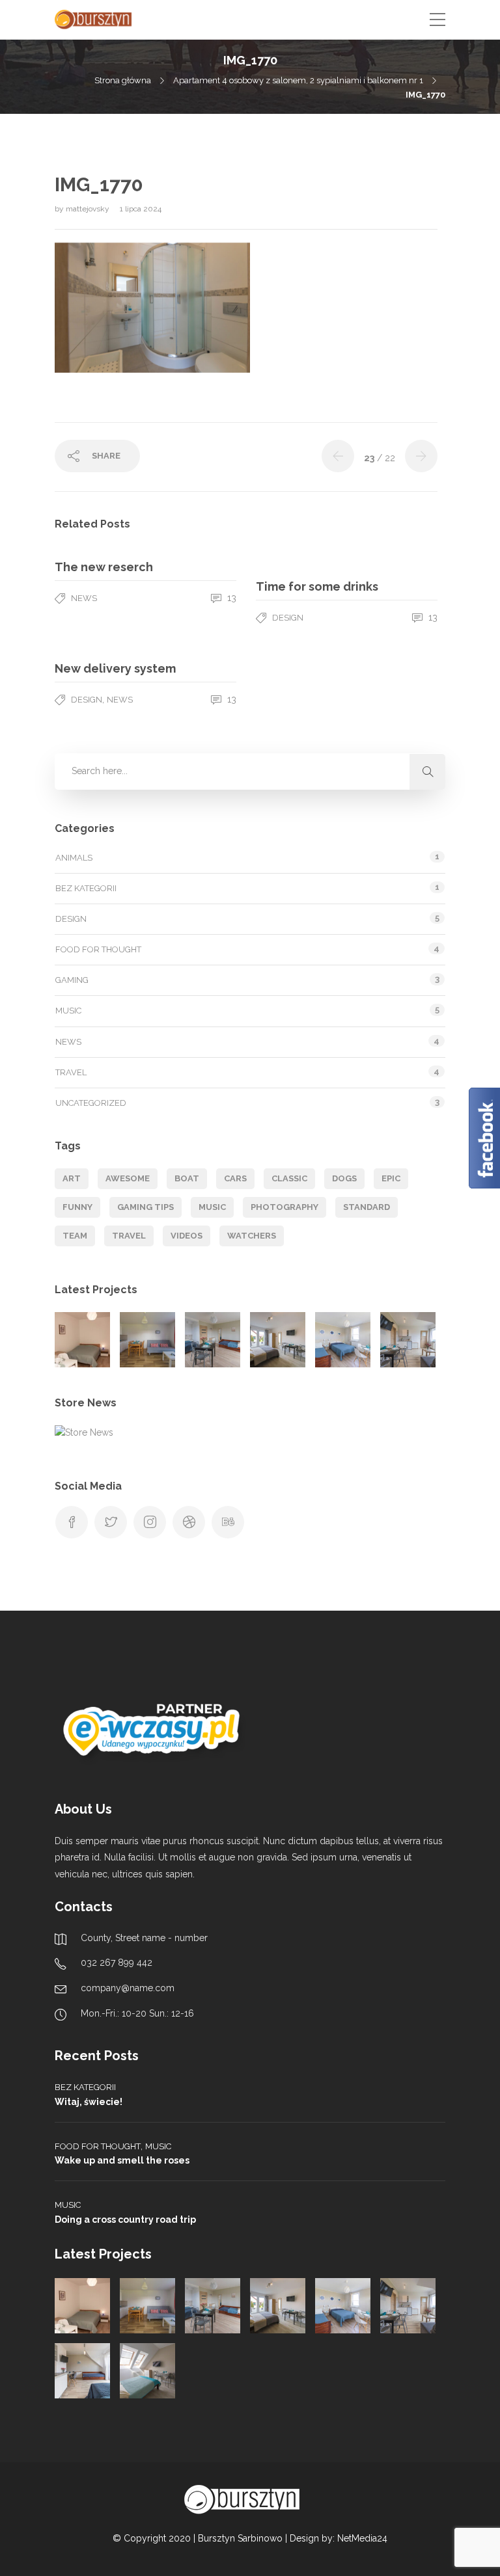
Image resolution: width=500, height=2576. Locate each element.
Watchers (252, 1236)
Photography (285, 1207)
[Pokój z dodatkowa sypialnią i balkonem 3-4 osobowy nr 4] (408, 1340)
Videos (187, 1236)
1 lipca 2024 (141, 209)
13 (230, 598)
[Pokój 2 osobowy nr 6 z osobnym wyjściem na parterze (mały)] (82, 1340)
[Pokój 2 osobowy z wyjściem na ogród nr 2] (278, 1340)
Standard (367, 1207)
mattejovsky (89, 209)
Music (68, 1011)
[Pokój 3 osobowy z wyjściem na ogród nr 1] (213, 1340)
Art (72, 1178)
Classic (289, 1178)
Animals (74, 858)
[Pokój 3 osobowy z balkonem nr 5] (82, 2371)
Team (75, 1236)
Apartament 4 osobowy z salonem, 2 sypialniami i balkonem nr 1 (298, 80)
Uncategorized (91, 1103)
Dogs (344, 1178)
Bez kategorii (86, 888)
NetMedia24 (362, 2538)
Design (288, 618)
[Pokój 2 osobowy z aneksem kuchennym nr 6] (147, 2371)
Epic (391, 1178)
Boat (187, 1178)
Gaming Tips (146, 1207)
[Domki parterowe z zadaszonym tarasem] (147, 1340)
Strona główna (123, 80)
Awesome (128, 1178)
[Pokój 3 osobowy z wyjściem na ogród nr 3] (343, 1340)
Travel (71, 1072)
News (84, 598)
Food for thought (98, 949)
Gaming (72, 980)
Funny (77, 1207)
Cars (235, 1178)
